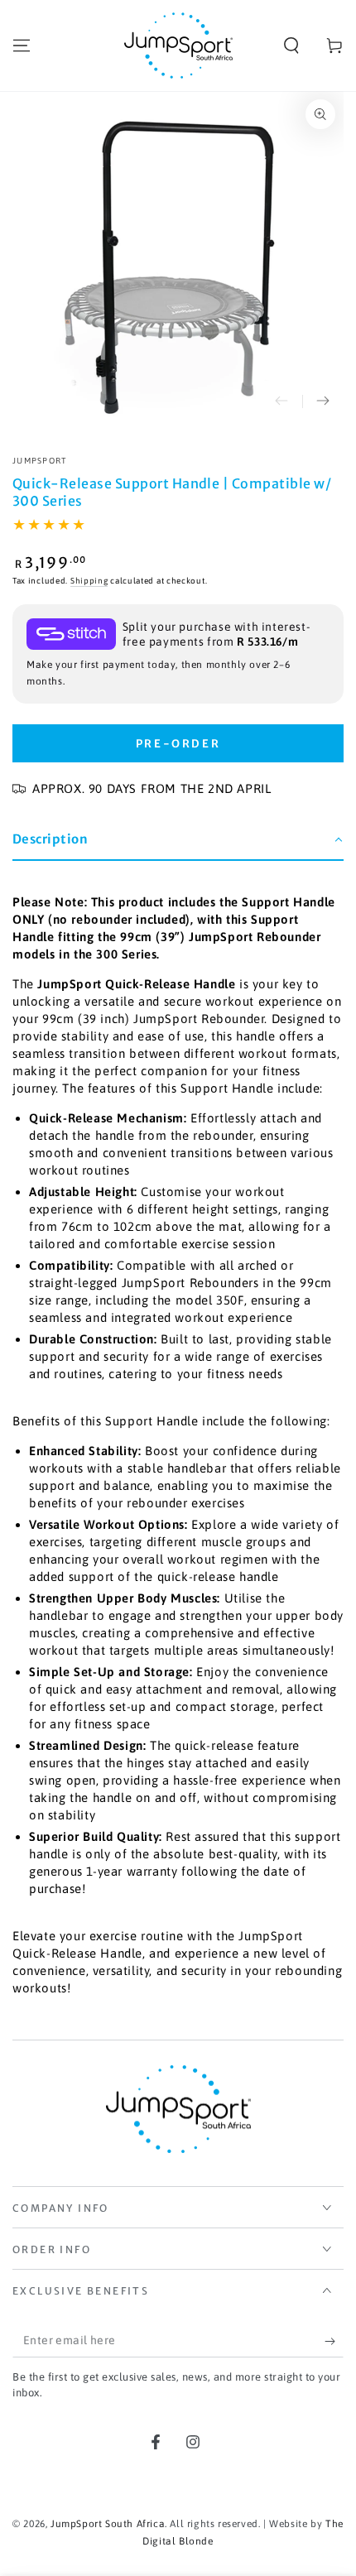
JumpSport (40, 461)
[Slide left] (281, 401)
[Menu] (22, 46)
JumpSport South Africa (108, 2524)
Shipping (89, 581)
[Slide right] (323, 401)
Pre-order (178, 744)
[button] (291, 46)
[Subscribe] (334, 2341)
